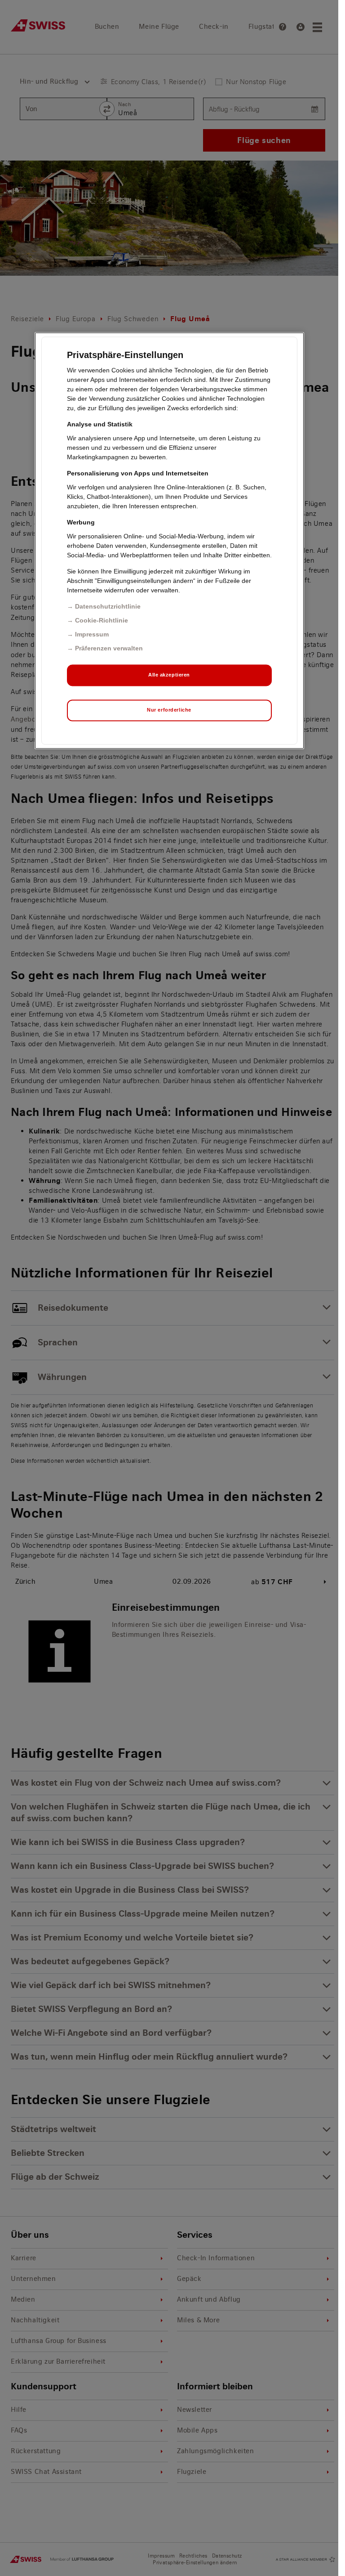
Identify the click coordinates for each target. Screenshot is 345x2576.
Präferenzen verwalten (109, 649)
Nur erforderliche (169, 710)
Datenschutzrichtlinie (108, 607)
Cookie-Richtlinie (102, 621)
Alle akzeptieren (169, 675)
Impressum (92, 635)
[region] (169, 541)
